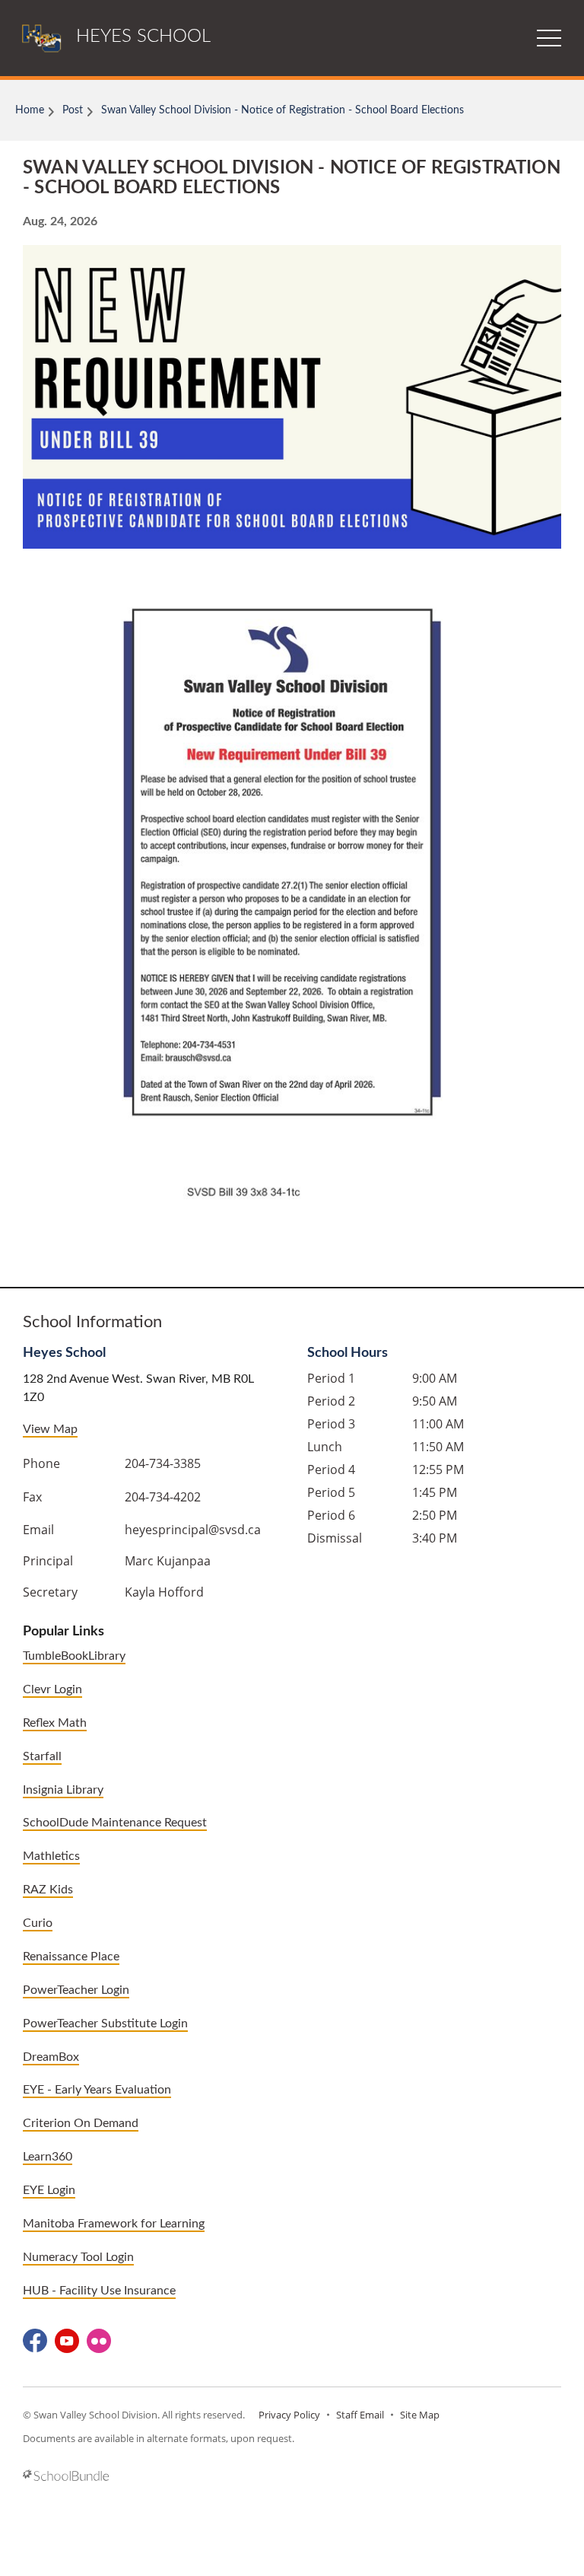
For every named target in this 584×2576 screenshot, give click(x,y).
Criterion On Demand (81, 2123)
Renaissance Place (71, 1957)
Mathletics (51, 1856)
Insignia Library (63, 1790)
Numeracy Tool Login (78, 2257)
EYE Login (49, 2190)
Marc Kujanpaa (168, 1561)
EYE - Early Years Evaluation (97, 2090)
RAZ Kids (48, 1890)
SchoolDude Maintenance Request (115, 1823)
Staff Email (360, 2415)
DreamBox (51, 2057)
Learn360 (48, 2157)
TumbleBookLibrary (74, 1656)
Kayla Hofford (164, 1592)
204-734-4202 (163, 1497)
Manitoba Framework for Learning (114, 2224)
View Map (50, 1429)
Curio (38, 1923)
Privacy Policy (289, 2415)
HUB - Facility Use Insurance (99, 2291)
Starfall (42, 1756)
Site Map (420, 2415)
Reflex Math (55, 1723)
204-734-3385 (163, 1463)
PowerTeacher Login (76, 1990)
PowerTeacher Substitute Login (105, 2024)
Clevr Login (52, 1689)
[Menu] (549, 38)
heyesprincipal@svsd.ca (193, 1530)
